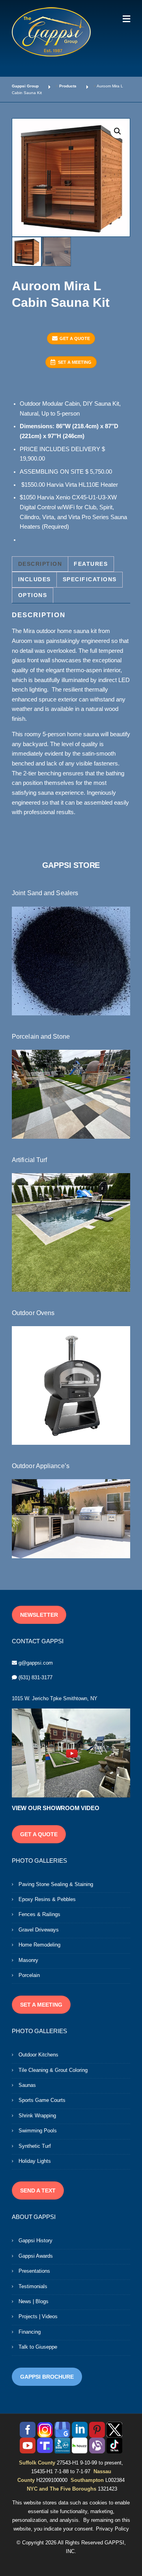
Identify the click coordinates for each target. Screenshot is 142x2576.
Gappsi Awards (36, 2256)
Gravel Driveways (39, 1930)
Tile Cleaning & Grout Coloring (53, 2070)
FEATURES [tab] (91, 564)
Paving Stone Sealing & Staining (56, 1884)
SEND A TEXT (38, 2190)
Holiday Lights (35, 2161)
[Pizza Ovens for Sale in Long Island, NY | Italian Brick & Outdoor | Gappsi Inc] (71, 1385)
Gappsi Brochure (47, 2377)
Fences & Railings (39, 1914)
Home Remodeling (39, 1945)
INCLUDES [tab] (35, 579)
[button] (118, 131)
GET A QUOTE (75, 338)
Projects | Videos (38, 2316)
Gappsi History (35, 2241)
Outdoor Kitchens (38, 2055)
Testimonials (33, 2286)
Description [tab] (40, 564)
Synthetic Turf (35, 2146)
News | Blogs (34, 2301)
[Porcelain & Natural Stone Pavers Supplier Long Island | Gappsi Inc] (71, 1094)
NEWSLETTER (39, 1615)
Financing (30, 2332)
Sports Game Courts (42, 2100)
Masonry (28, 1960)
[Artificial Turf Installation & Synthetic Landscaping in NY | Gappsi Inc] (71, 1232)
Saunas (27, 2085)
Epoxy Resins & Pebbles (47, 1899)
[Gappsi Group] (51, 32)
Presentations (34, 2271)
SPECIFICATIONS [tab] (90, 579)
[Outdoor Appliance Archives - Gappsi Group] (71, 1518)
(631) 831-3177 (35, 1677)
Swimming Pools (38, 2131)
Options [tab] (33, 595)
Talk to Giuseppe (38, 2347)
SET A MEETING (75, 362)
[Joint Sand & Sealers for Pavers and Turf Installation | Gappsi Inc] (71, 960)
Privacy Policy (112, 2529)
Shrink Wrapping (37, 2116)
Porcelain (29, 1975)
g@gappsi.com (36, 1663)
